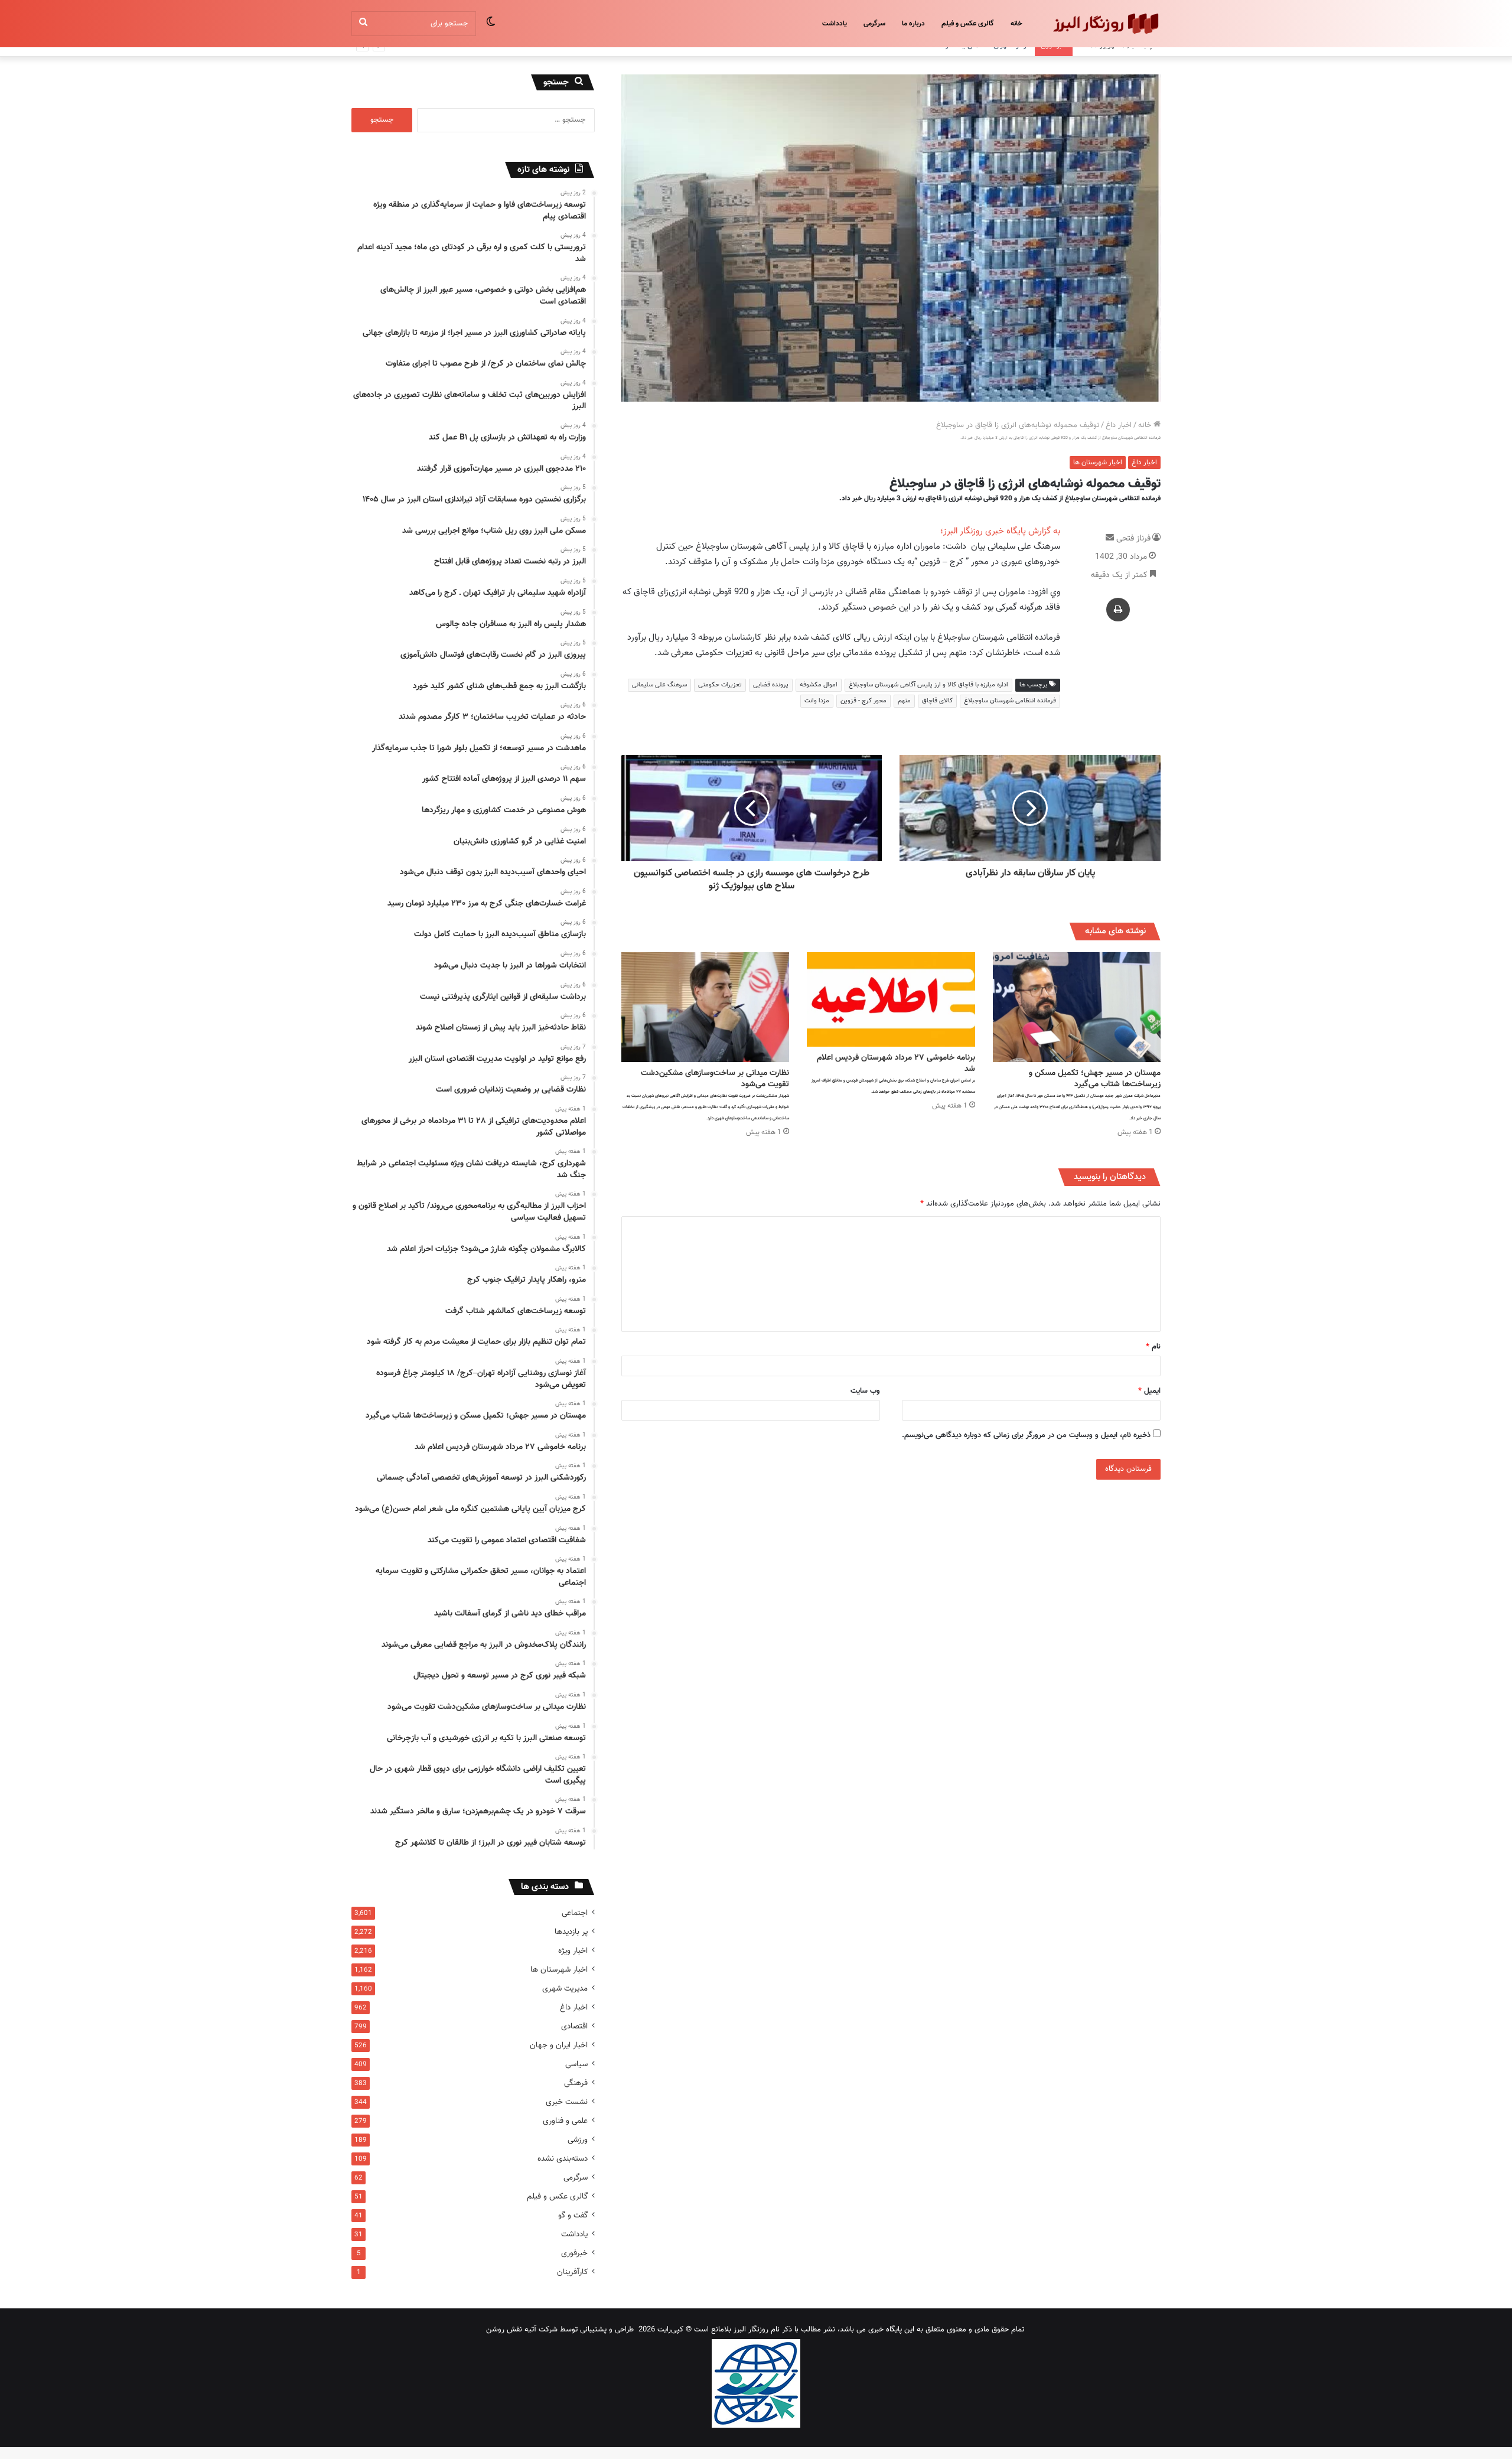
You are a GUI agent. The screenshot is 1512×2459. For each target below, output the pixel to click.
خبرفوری (574, 2253)
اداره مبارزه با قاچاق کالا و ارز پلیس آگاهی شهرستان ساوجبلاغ (928, 685)
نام (1153, 1347)
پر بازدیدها (571, 1932)
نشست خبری (567, 2102)
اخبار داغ (1119, 425)
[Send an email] (1110, 539)
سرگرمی (874, 24)
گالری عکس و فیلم (968, 24)
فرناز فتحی (1133, 539)
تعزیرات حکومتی (720, 685)
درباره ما (913, 24)
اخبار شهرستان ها (1098, 463)
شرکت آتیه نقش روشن (522, 2330)
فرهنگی (576, 2083)
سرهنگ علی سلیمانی (659, 685)
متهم (904, 701)
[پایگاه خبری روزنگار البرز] (1105, 24)
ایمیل (1149, 1391)
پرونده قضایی (771, 685)
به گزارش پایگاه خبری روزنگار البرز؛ (1000, 531)
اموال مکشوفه (819, 685)
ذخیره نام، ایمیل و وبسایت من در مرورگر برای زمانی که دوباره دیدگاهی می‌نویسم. (1026, 1435)
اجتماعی (575, 1913)
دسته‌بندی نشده (563, 2159)
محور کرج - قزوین (863, 701)
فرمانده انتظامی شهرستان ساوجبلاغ (1010, 701)
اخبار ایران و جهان (559, 2045)
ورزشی (578, 2140)
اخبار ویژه (573, 1951)
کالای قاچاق (937, 701)
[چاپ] (1118, 610)
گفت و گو (573, 2215)
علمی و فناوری (565, 2121)
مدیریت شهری (565, 1989)
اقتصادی (574, 2026)
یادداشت (835, 24)
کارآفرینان (572, 2272)
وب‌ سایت (865, 1391)
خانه (1016, 24)
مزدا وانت (817, 701)
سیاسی (576, 2064)
